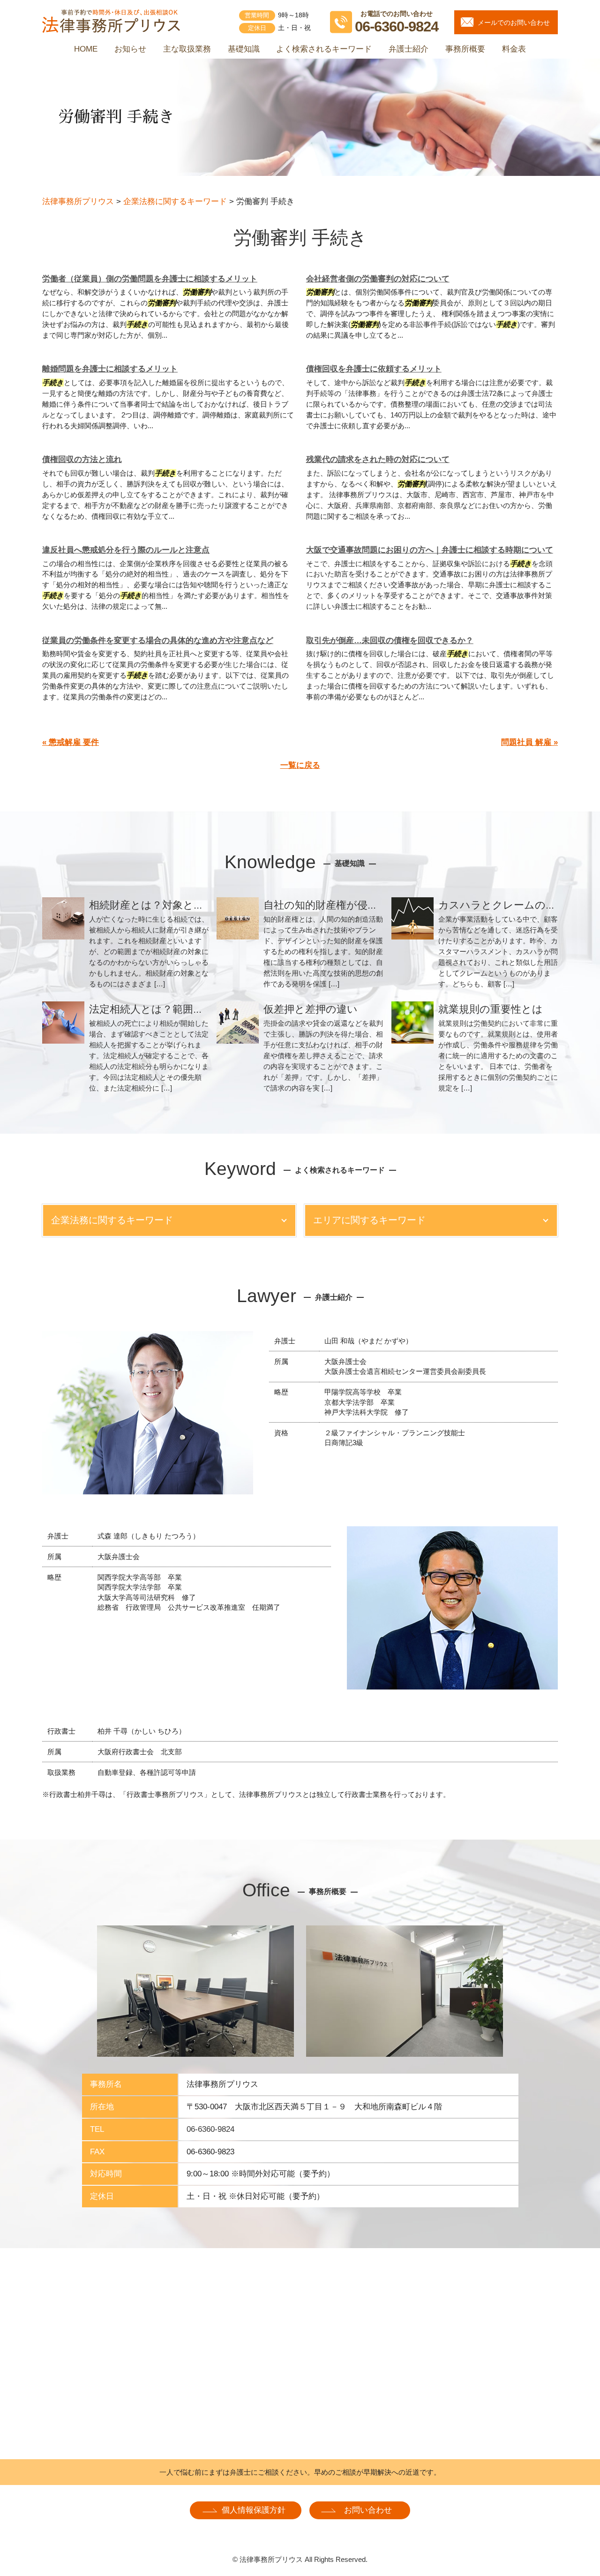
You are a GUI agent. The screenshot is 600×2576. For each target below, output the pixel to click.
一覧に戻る (300, 765)
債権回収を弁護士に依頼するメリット (374, 369)
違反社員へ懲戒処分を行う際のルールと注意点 (126, 550)
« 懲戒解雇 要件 (71, 742)
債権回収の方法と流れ (82, 459)
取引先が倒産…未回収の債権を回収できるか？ (390, 640)
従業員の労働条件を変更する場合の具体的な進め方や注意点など (158, 640)
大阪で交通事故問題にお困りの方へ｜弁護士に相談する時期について (430, 550)
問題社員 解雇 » (529, 742)
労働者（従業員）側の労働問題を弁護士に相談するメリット (150, 279)
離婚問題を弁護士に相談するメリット (110, 369)
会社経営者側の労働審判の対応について (378, 279)
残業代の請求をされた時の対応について (378, 459)
